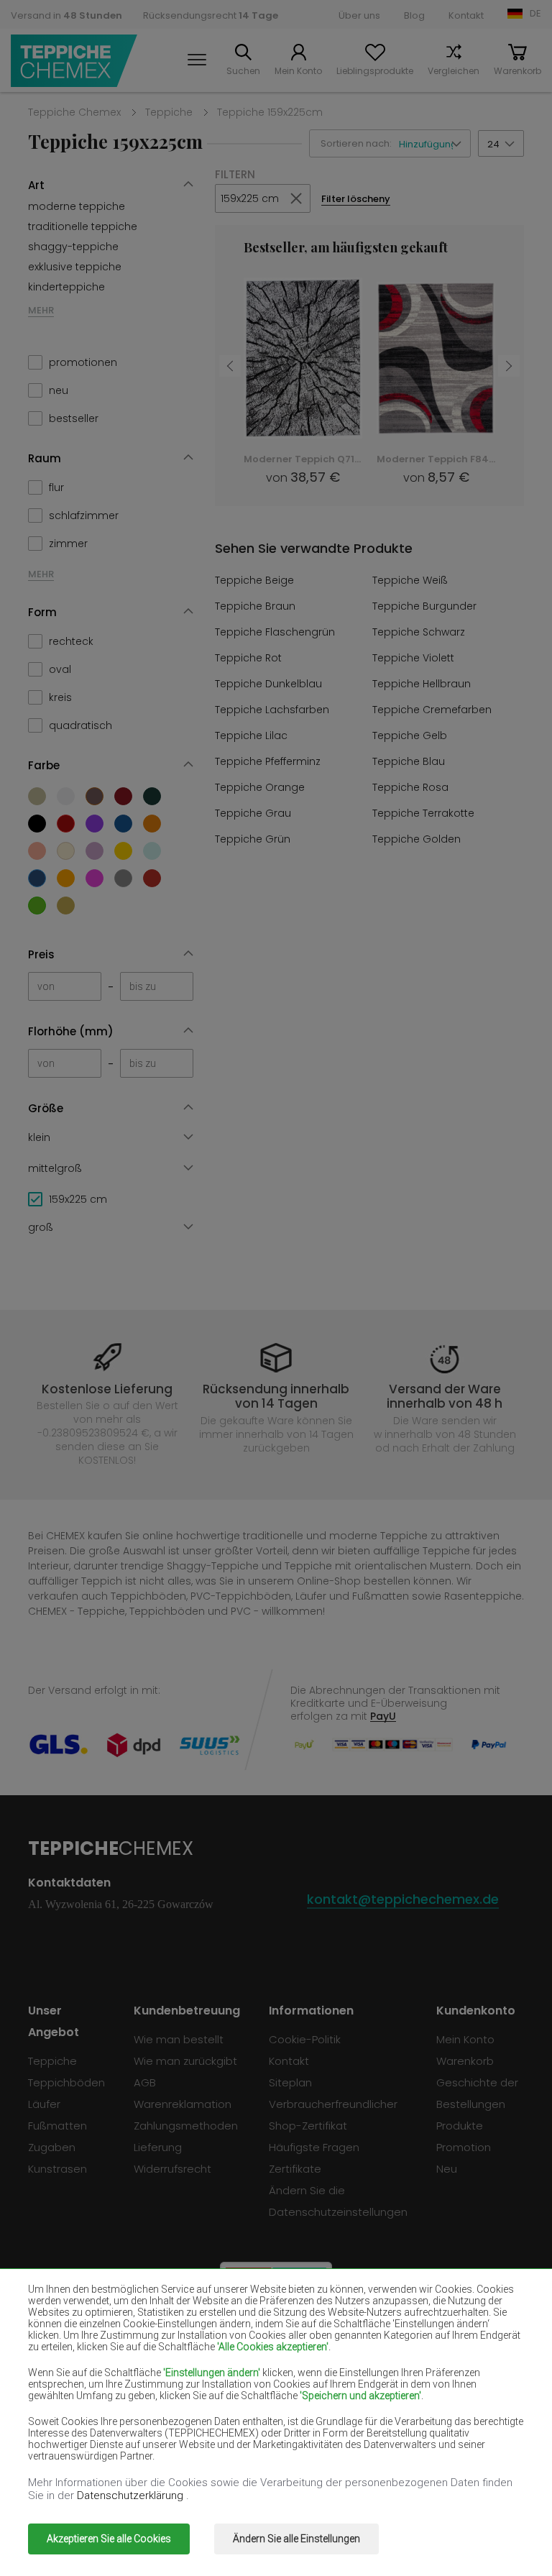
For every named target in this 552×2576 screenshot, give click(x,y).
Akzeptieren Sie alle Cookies (109, 2539)
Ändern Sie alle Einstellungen (296, 2539)
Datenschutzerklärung (132, 2495)
